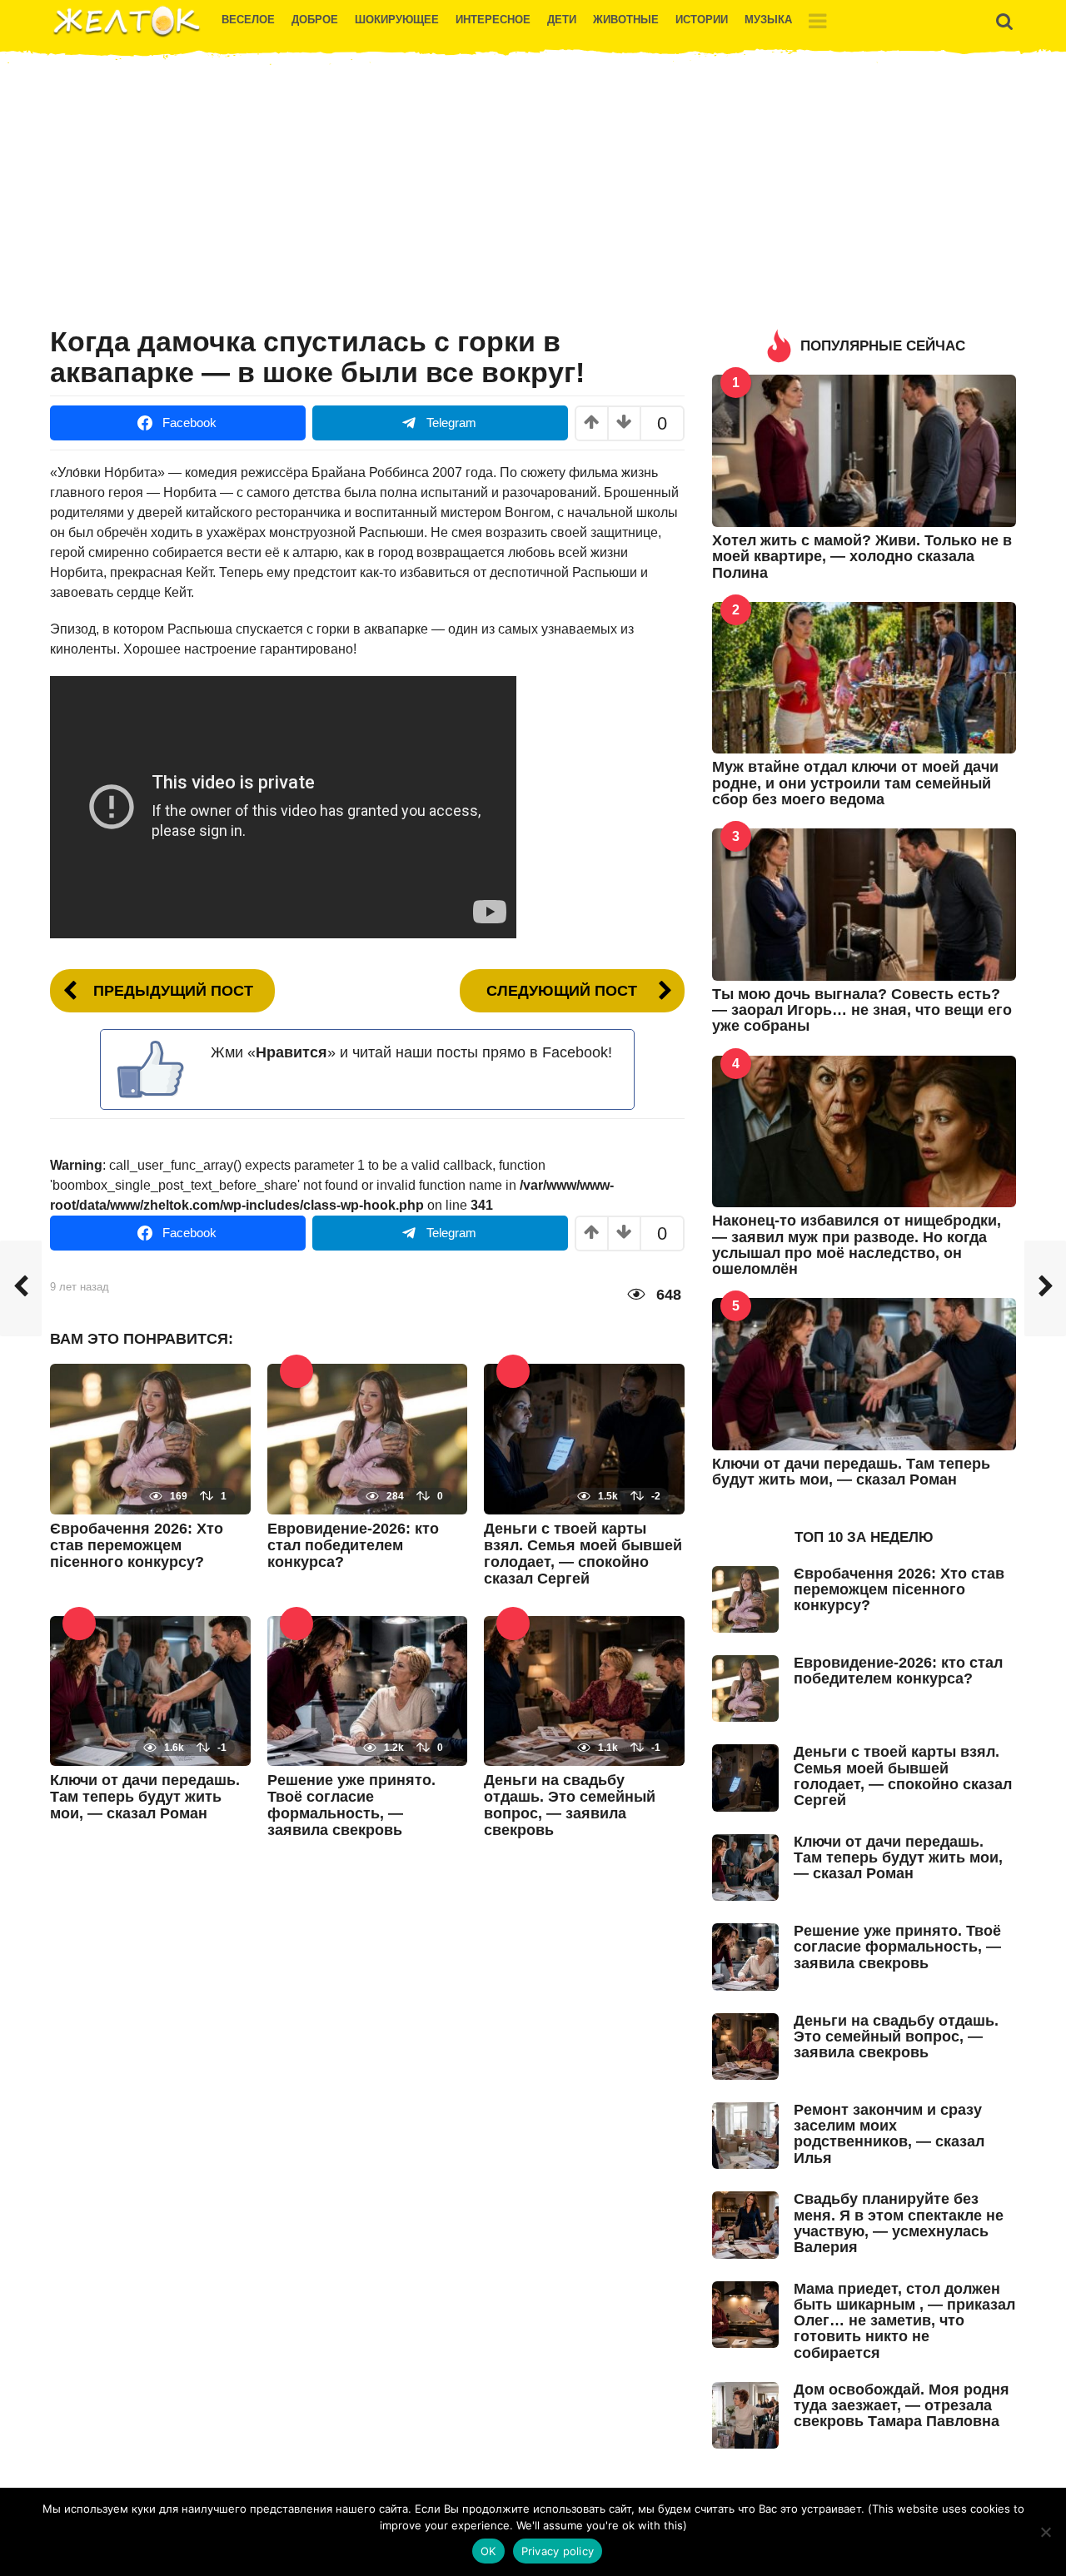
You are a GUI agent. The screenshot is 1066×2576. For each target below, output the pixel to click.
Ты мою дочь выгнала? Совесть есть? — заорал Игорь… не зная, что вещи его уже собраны (862, 1010)
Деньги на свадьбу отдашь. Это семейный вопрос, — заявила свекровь (570, 1805)
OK (488, 2551)
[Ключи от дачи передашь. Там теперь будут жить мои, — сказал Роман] (150, 1690)
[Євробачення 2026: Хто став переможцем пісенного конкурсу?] (150, 1438)
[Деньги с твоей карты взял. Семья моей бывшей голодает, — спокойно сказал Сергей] (584, 1438)
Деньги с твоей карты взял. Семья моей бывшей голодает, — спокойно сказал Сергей (583, 1554)
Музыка (768, 20)
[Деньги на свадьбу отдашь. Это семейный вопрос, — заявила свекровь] (584, 1690)
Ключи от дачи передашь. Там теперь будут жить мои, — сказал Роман (145, 1797)
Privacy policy (558, 2551)
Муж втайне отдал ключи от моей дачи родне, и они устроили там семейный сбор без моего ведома (855, 783)
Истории (702, 20)
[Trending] (296, 1371)
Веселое (248, 20)
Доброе (315, 20)
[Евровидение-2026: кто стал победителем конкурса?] (368, 1438)
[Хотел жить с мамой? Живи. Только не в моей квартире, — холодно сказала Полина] (864, 450)
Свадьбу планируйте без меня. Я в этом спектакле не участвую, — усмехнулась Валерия (899, 2223)
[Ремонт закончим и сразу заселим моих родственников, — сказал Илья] (745, 2134)
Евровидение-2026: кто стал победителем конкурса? (353, 1545)
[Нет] (1045, 2532)
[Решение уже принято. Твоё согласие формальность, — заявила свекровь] (368, 1690)
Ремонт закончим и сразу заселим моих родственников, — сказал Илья (889, 2134)
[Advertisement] (533, 197)
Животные (626, 20)
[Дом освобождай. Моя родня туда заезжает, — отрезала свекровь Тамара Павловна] (745, 2414)
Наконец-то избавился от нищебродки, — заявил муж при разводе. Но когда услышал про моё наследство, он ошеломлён (857, 1245)
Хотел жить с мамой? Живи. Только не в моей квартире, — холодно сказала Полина (862, 557)
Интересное (493, 20)
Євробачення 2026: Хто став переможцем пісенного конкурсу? (137, 1545)
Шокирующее (397, 20)
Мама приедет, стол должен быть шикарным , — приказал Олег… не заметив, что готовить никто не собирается (904, 2321)
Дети (562, 20)
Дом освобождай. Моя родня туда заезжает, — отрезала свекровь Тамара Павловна (902, 2406)
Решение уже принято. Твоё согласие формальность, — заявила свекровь (351, 1805)
